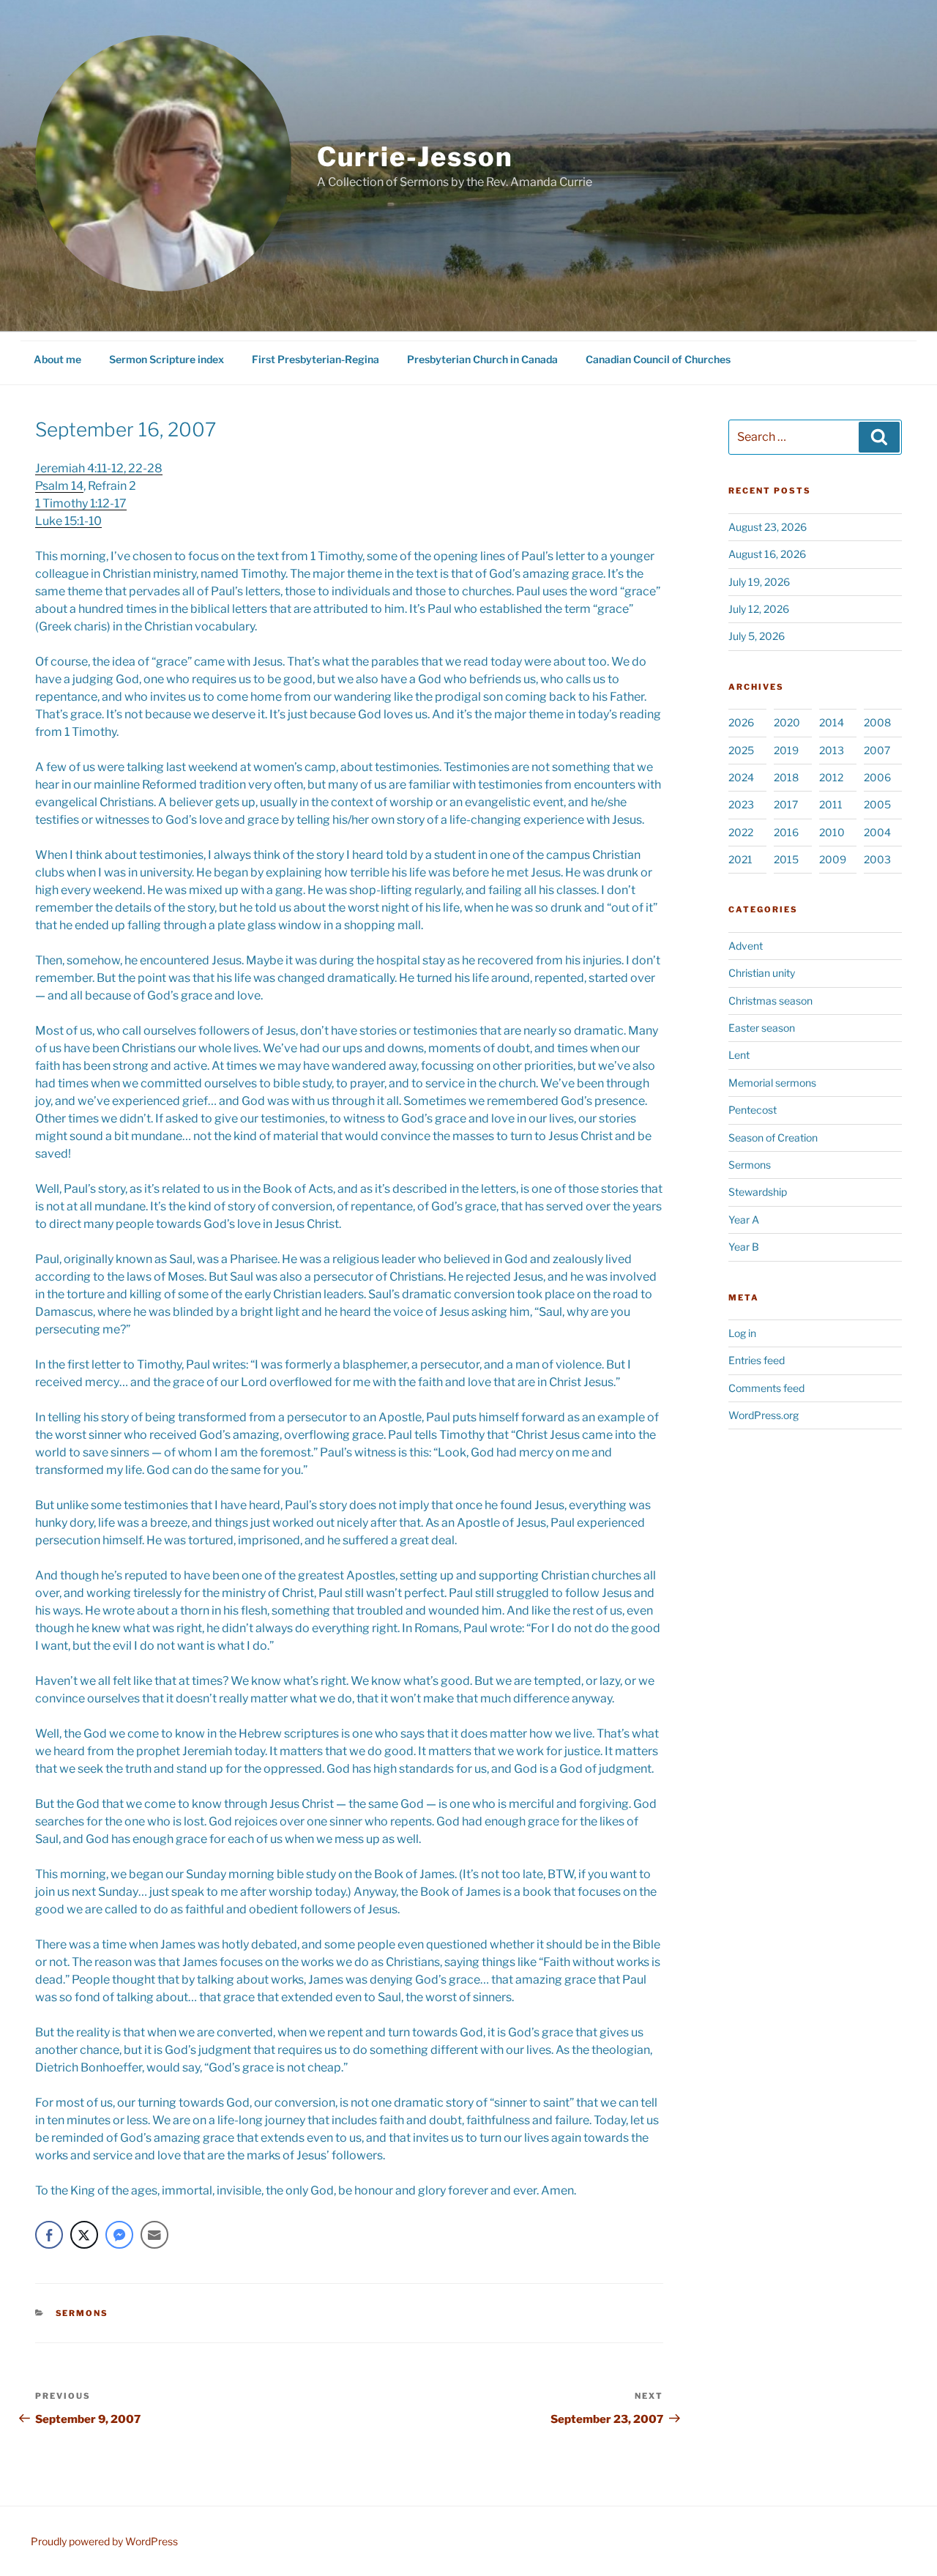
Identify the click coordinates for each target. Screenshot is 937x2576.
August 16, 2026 (767, 554)
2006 (877, 777)
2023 (741, 804)
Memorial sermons (772, 1083)
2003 (877, 859)
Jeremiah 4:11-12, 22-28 (99, 468)
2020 (787, 722)
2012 (831, 777)
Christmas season (770, 1001)
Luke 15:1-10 (68, 521)
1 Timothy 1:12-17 (81, 503)
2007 (877, 750)
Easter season (762, 1028)
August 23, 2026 (768, 527)
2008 (877, 722)
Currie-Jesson (415, 157)
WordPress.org (764, 1415)
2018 (786, 777)
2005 (877, 804)
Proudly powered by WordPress (104, 2541)
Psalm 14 (59, 486)
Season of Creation (773, 1138)
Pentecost (753, 1110)
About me (57, 359)
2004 (877, 832)
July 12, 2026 (759, 609)
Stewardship (758, 1192)
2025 (741, 750)
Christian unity (762, 973)
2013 (832, 750)
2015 (786, 859)
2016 (786, 832)
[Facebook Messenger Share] (119, 2235)
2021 (740, 859)
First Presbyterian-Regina (316, 359)
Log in (742, 1333)
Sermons (82, 2313)
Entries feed (757, 1360)
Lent (739, 1055)
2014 (832, 722)
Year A (744, 1220)
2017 (786, 804)
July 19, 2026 (759, 582)
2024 (741, 777)
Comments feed (766, 1388)
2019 (786, 750)
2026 (741, 722)
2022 (741, 832)
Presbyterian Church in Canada (482, 359)
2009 (833, 859)
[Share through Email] (154, 2235)
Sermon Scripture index (167, 359)
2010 (832, 832)
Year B (744, 1247)
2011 (831, 804)
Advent (746, 946)
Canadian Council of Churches (658, 359)
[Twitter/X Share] (84, 2235)
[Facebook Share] (49, 2235)
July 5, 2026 (757, 636)
